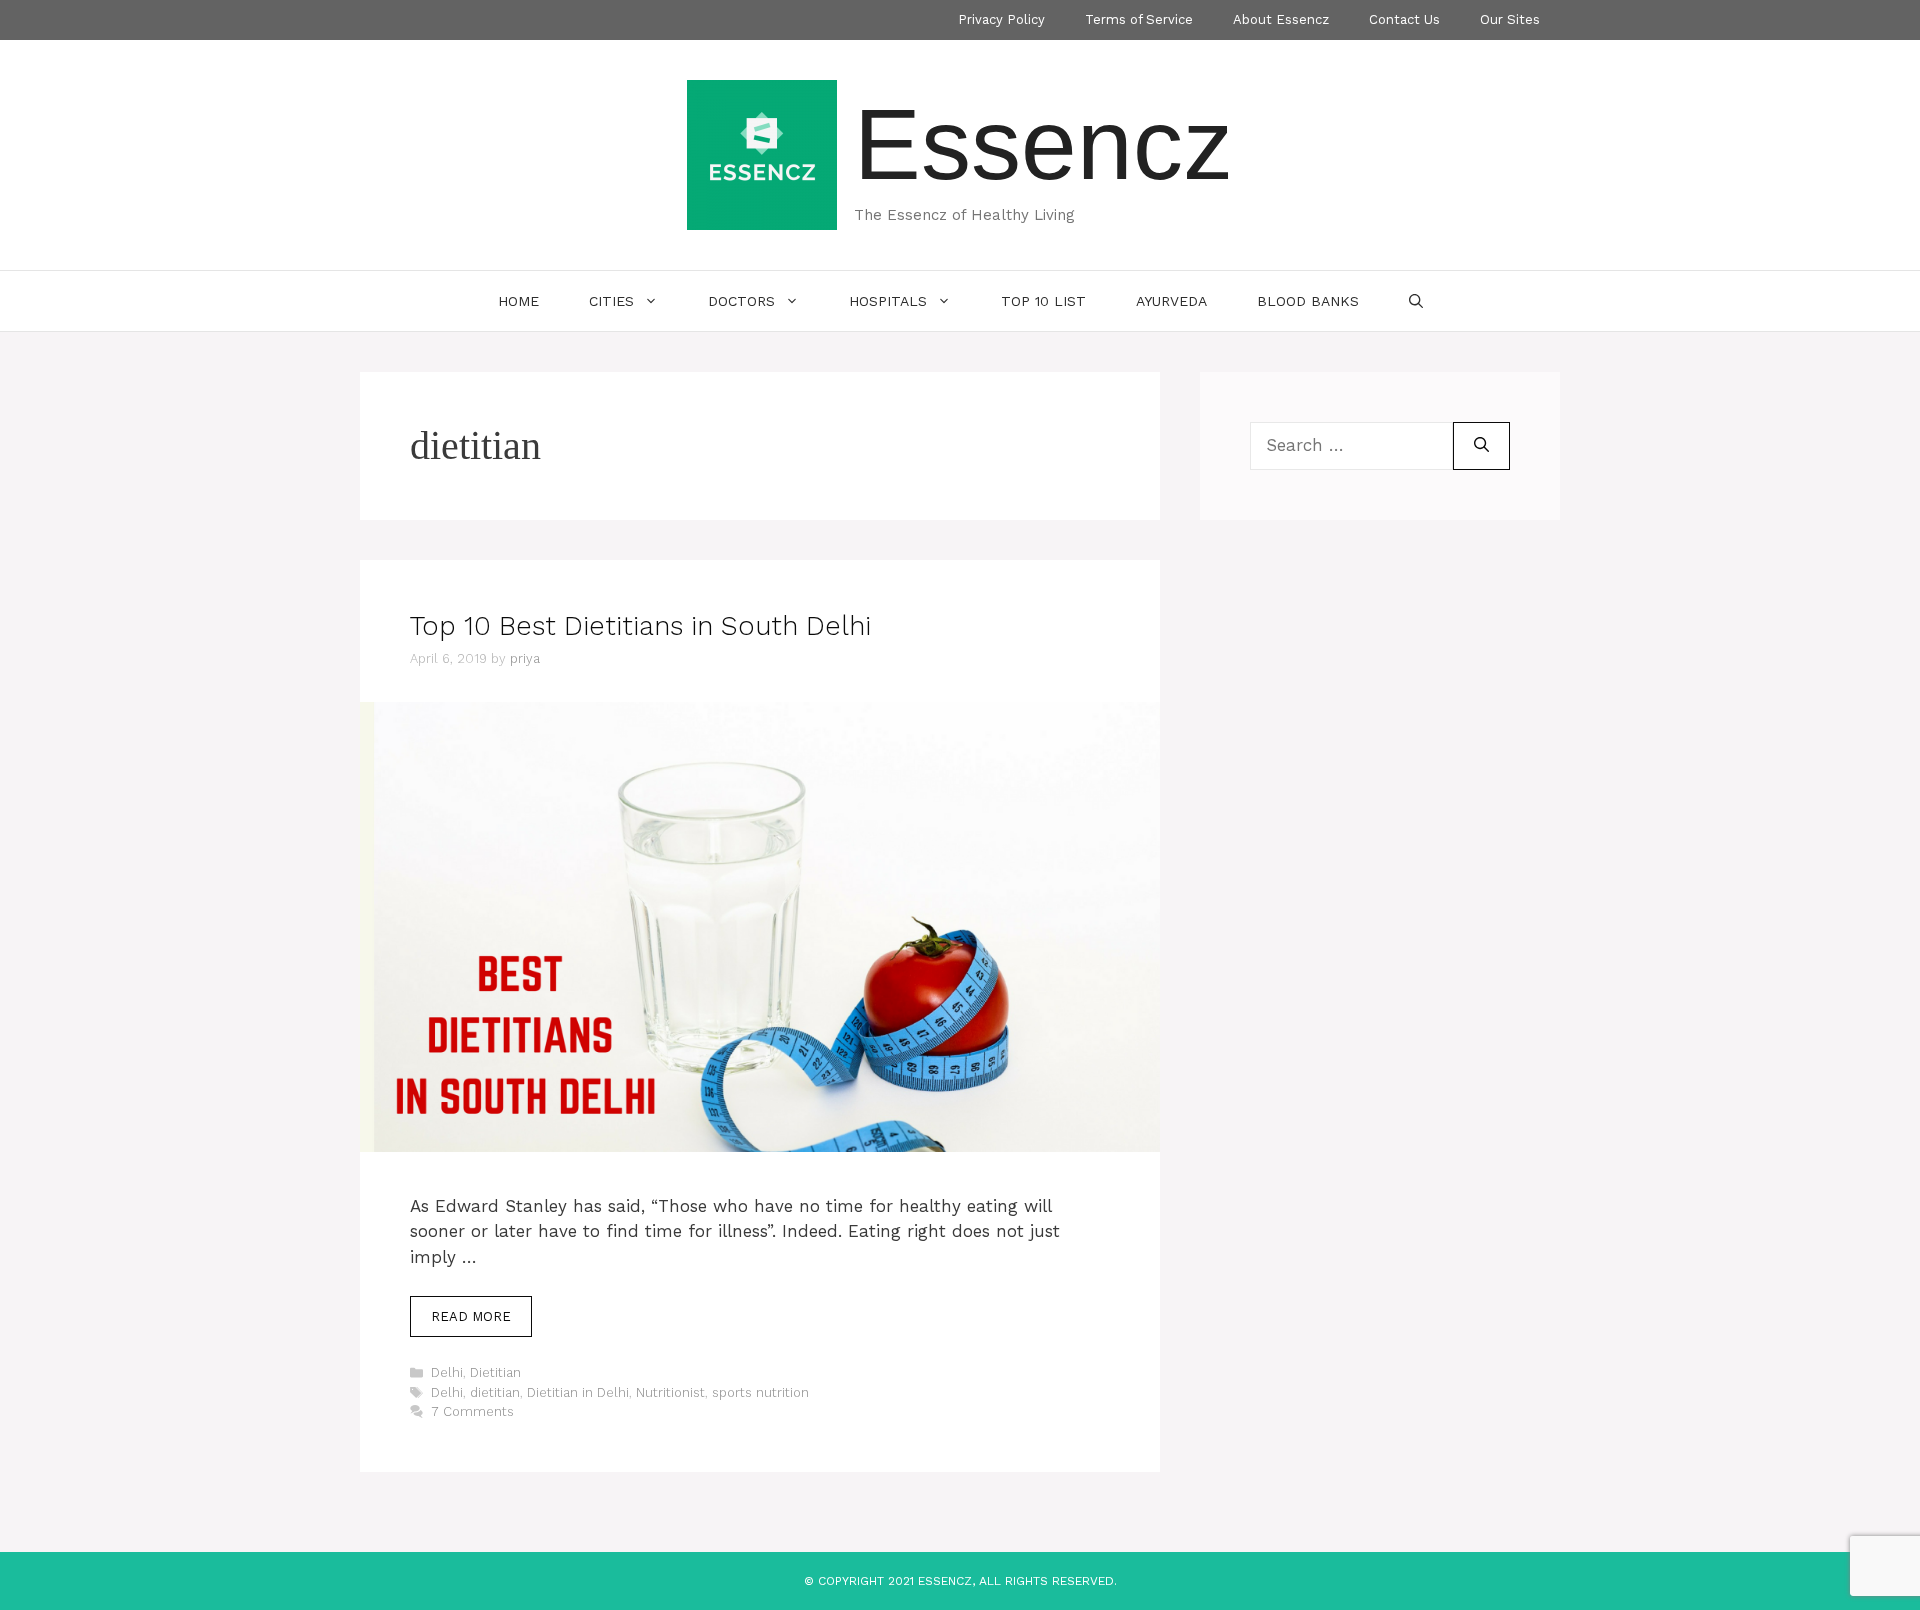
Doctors (741, 301)
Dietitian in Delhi (578, 1392)
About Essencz (1281, 19)
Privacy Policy (1001, 19)
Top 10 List (1043, 301)
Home (518, 301)
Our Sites (1510, 19)
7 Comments (472, 1411)
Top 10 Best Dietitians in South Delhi (640, 626)
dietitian (495, 1392)
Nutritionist (670, 1392)
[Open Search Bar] (1416, 301)
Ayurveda (1171, 301)
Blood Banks (1308, 301)
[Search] (1481, 446)
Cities (611, 301)
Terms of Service (1139, 19)
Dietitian (495, 1372)
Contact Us (1404, 19)
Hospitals (888, 301)
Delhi (447, 1372)
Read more (471, 1316)
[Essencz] (762, 153)
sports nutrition (760, 1392)
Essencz (1043, 144)
